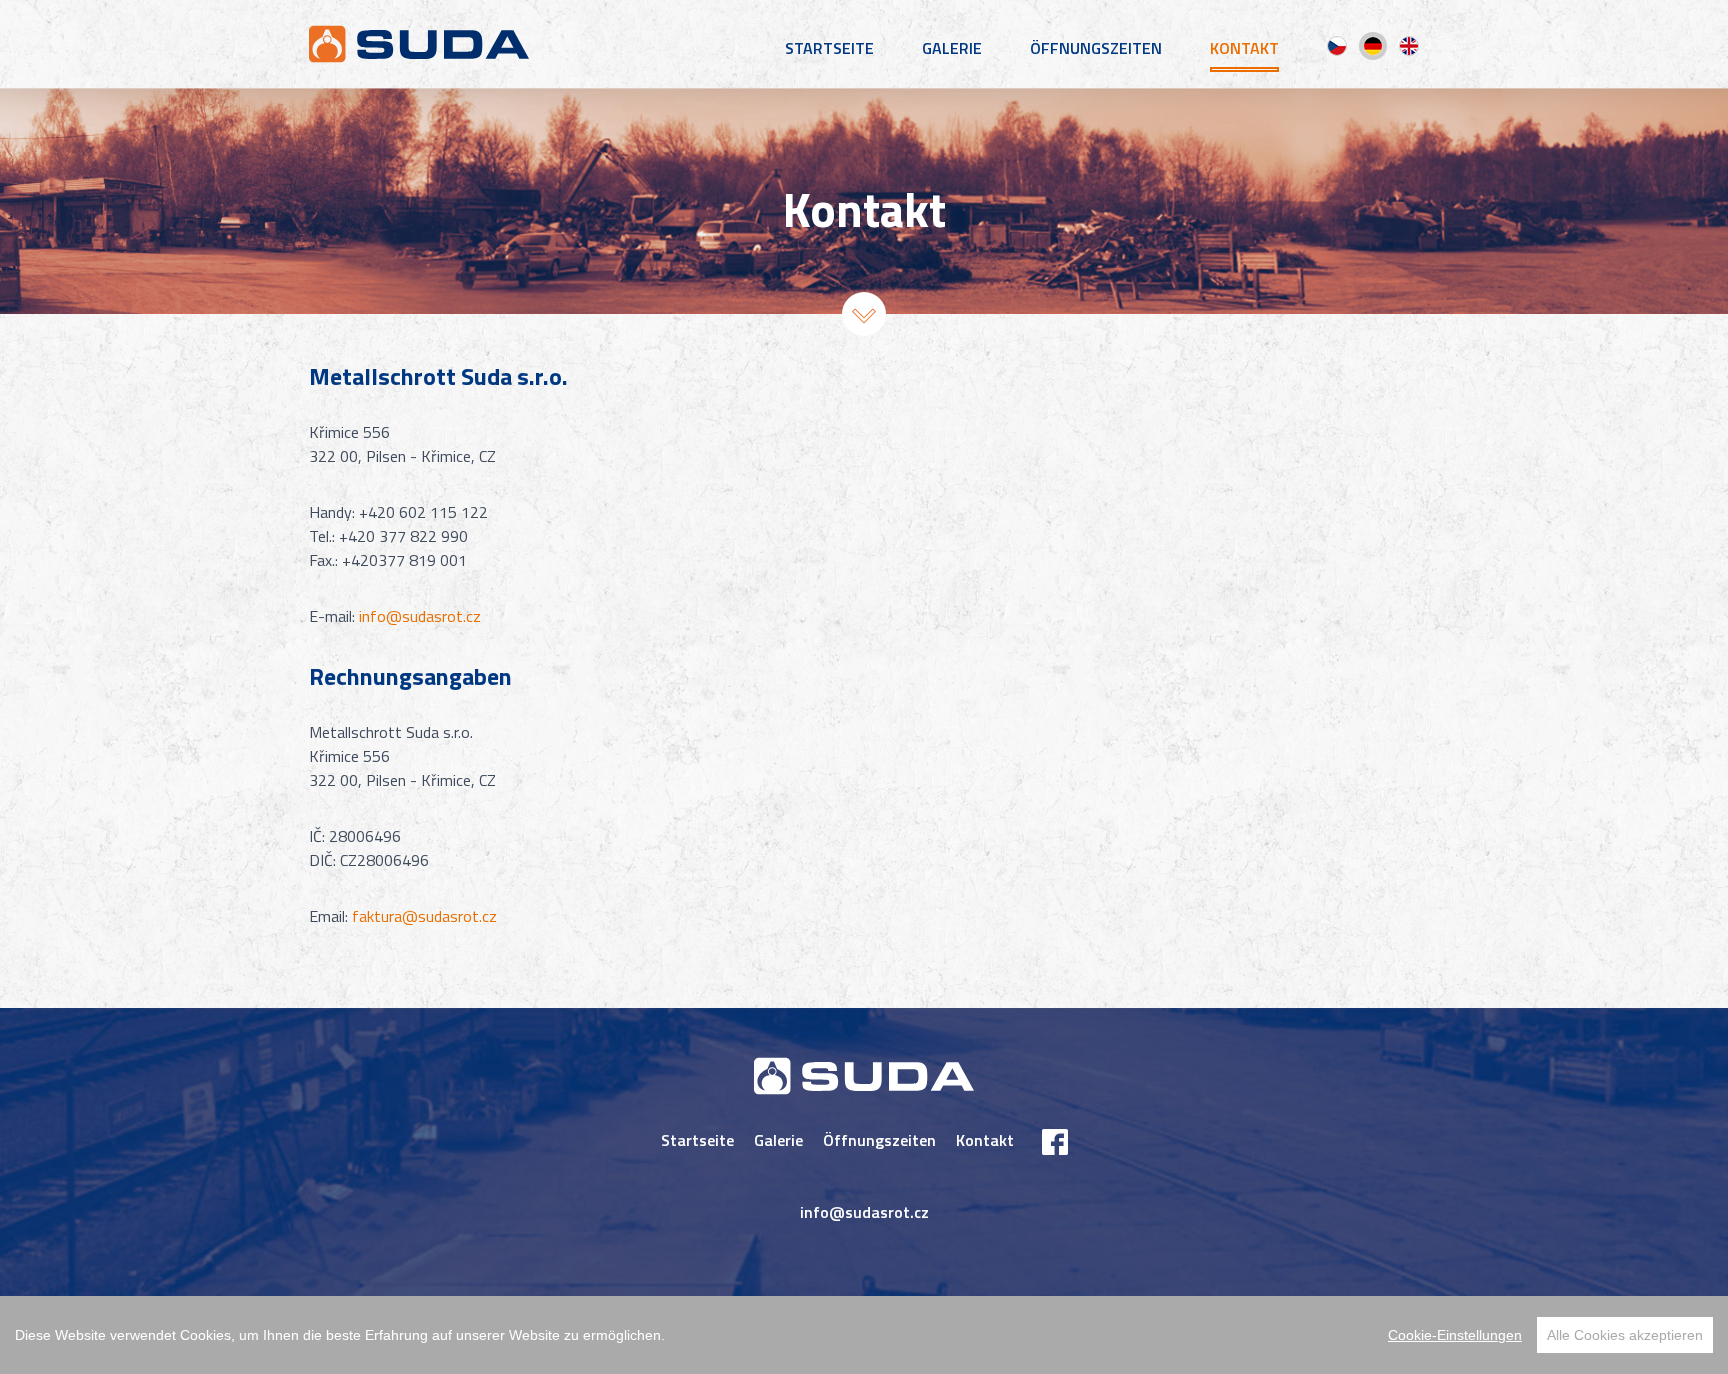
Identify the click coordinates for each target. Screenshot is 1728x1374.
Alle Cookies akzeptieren (1625, 1335)
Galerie (952, 48)
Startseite (829, 48)
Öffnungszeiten (1096, 48)
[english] (1409, 46)
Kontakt (1244, 48)
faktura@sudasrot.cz (424, 916)
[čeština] (1337, 46)
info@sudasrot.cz (420, 616)
